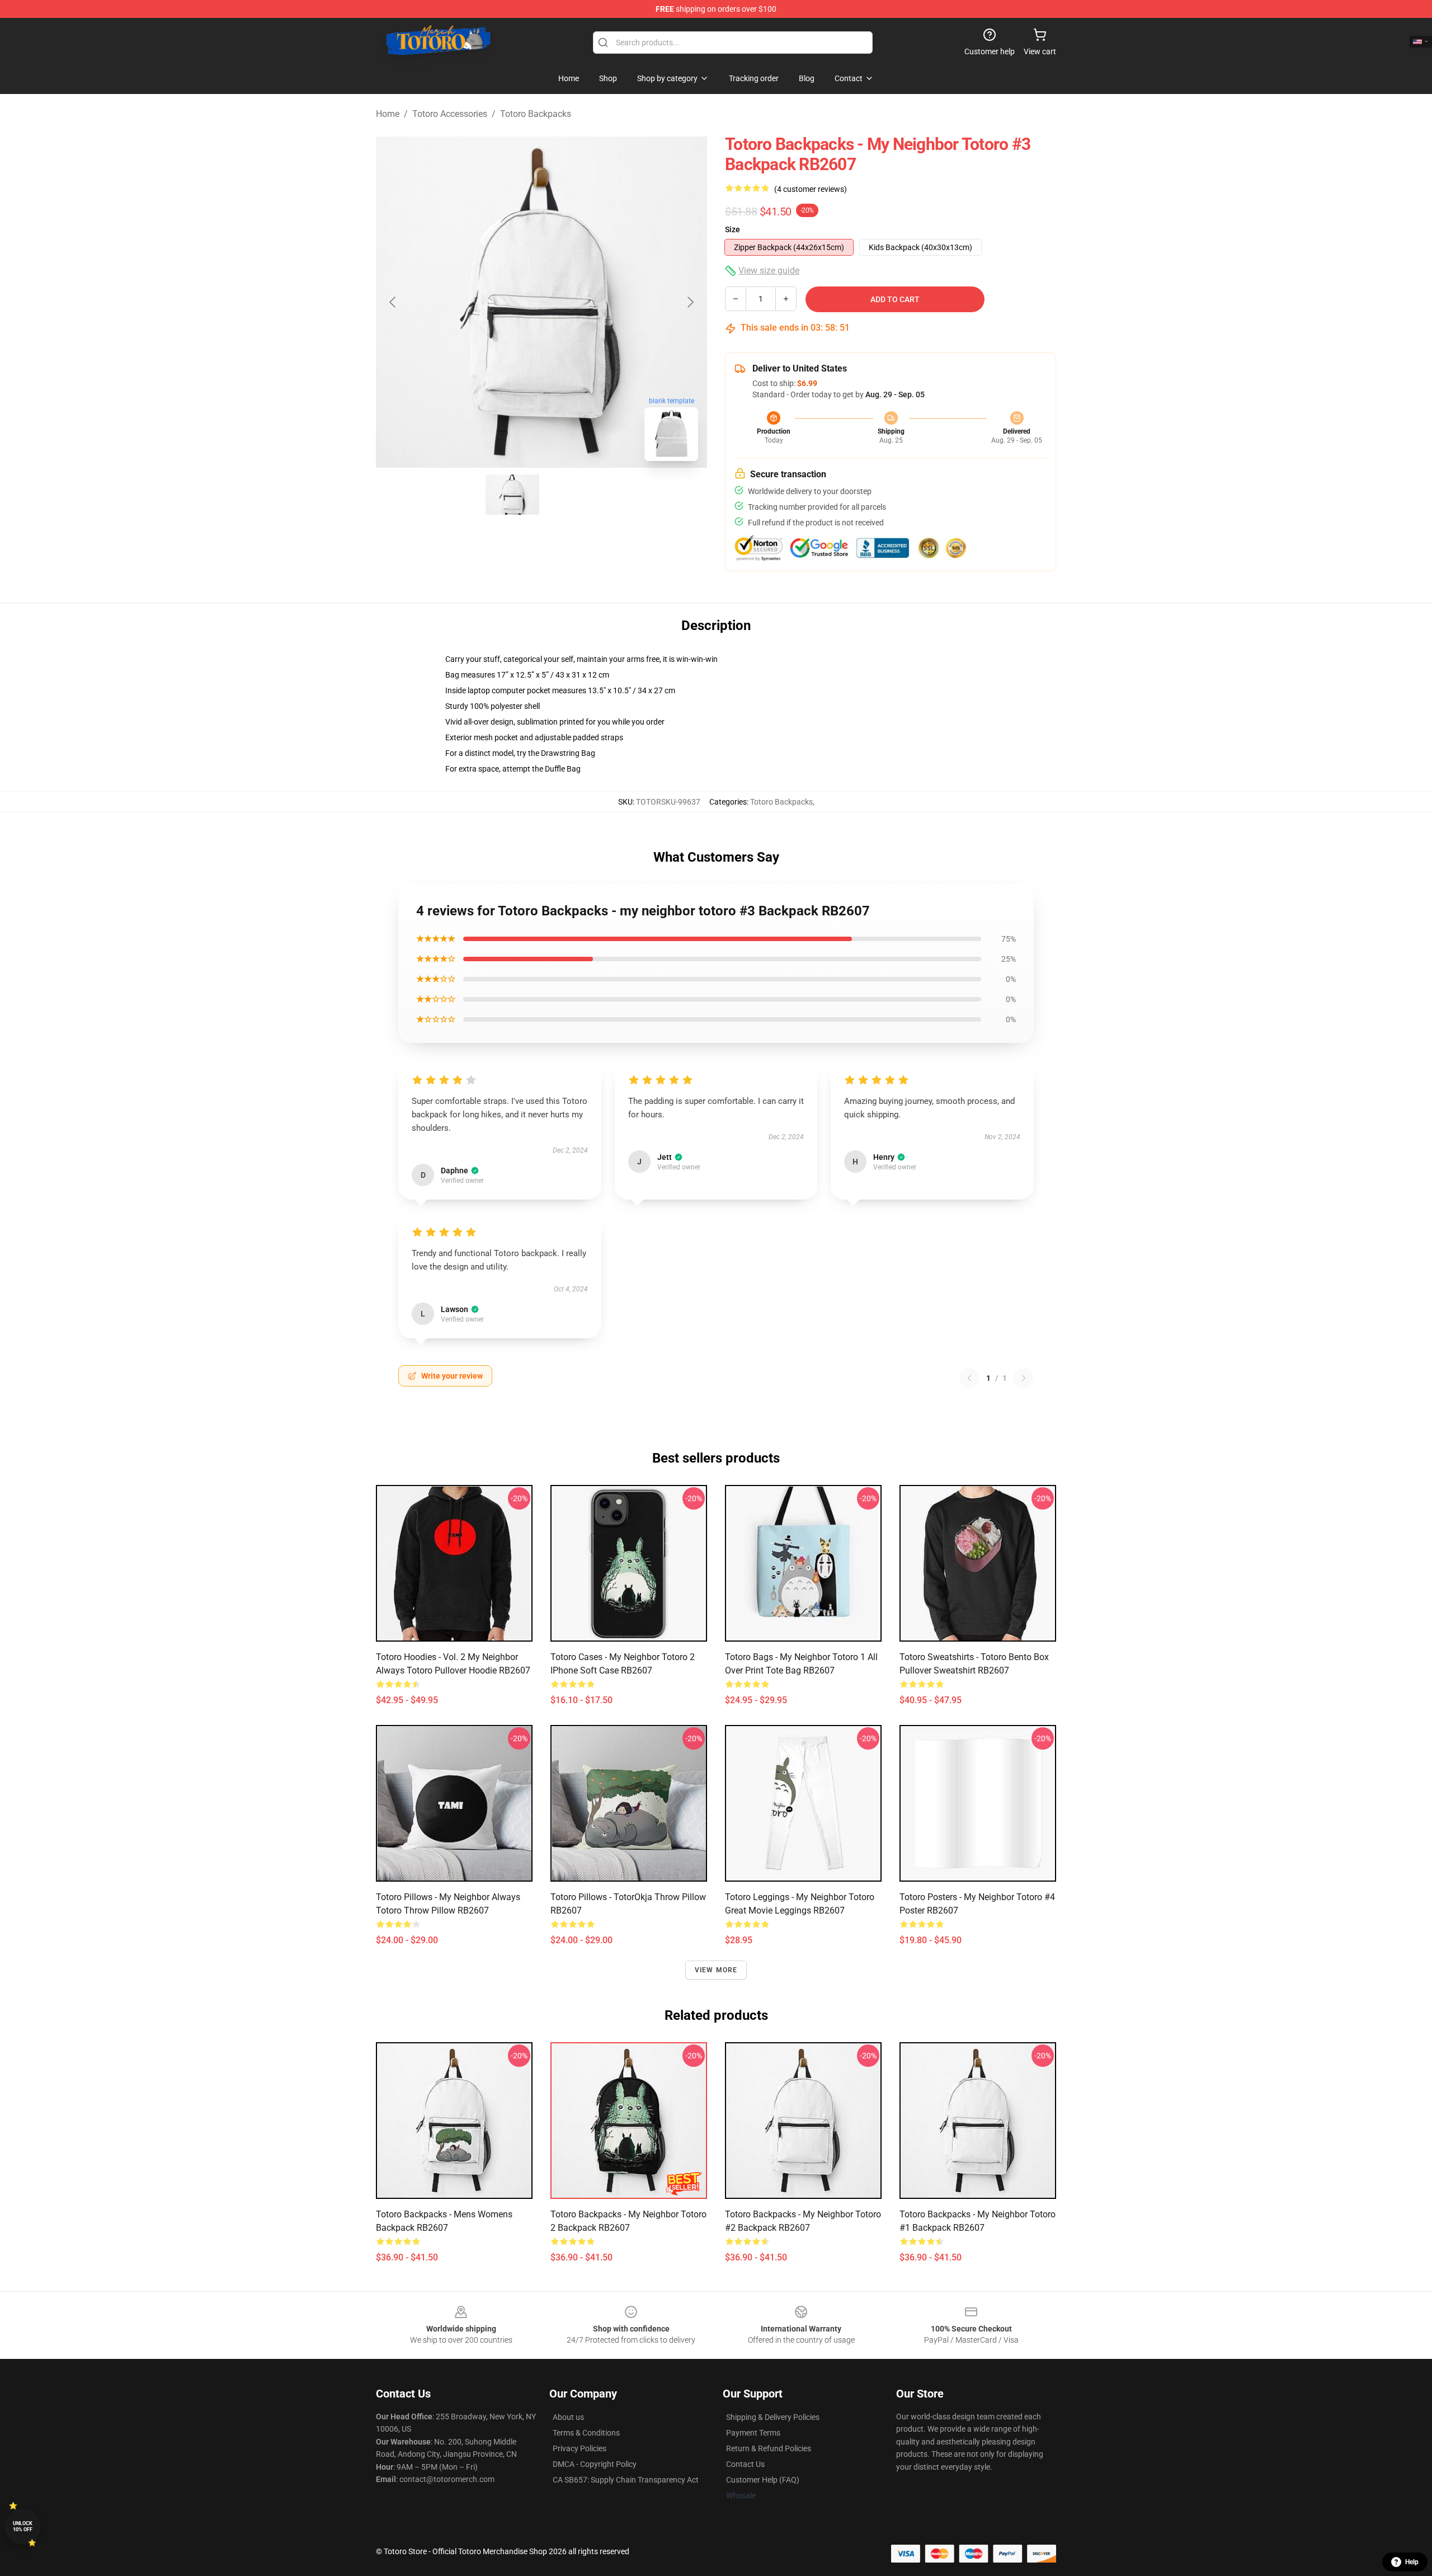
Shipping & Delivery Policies (773, 2417)
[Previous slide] (393, 302)
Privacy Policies (580, 2448)
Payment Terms (753, 2433)
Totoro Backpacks (536, 114)
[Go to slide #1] (512, 495)
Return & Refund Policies (769, 2448)
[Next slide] (690, 302)
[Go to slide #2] (571, 495)
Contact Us (745, 2464)
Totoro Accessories (450, 114)
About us (568, 2417)
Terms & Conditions (586, 2433)
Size (733, 229)
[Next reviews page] (1024, 1378)
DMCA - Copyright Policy (595, 2464)
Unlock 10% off (23, 2526)
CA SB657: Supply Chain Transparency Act (626, 2480)
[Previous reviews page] (969, 1378)
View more (716, 1970)
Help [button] (1412, 2562)
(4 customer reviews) (811, 189)
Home (388, 114)
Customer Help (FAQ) (763, 2480)
